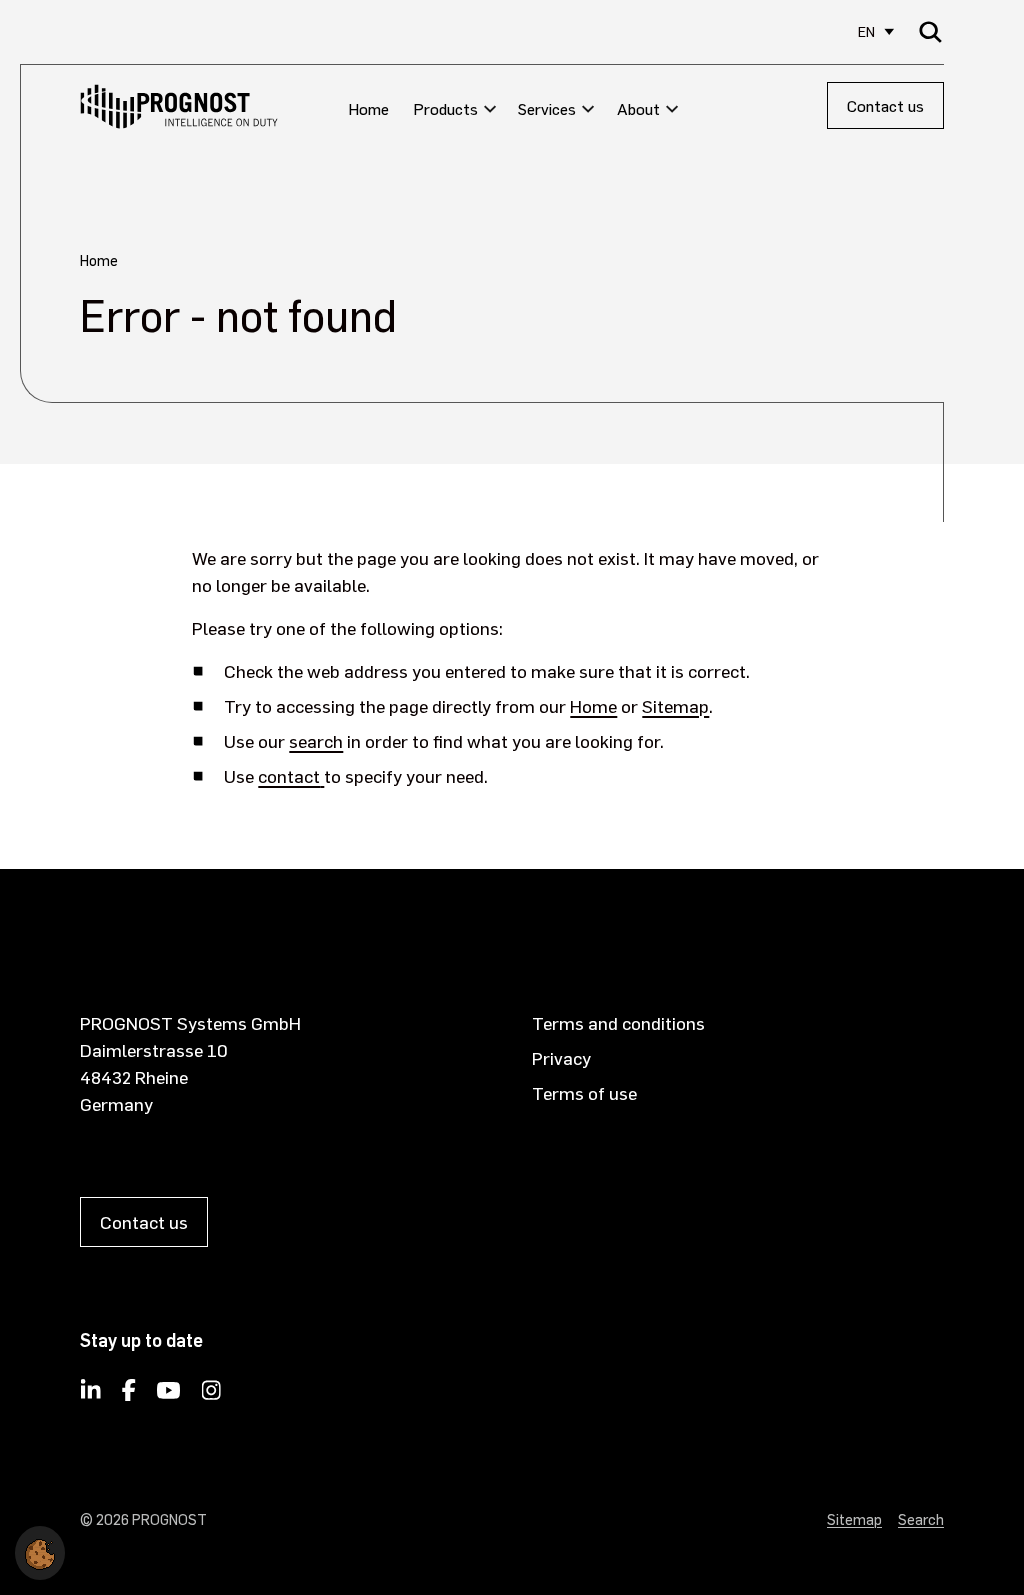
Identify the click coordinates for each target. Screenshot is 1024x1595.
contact (289, 775)
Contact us (885, 105)
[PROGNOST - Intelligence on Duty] (179, 106)
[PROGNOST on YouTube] (169, 1396)
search (316, 740)
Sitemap (675, 705)
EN (866, 31)
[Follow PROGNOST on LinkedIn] (91, 1396)
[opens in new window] (322, 775)
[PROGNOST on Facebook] (129, 1396)
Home (593, 705)
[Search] (930, 31)
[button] (40, 1549)
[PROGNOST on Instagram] (211, 1396)
